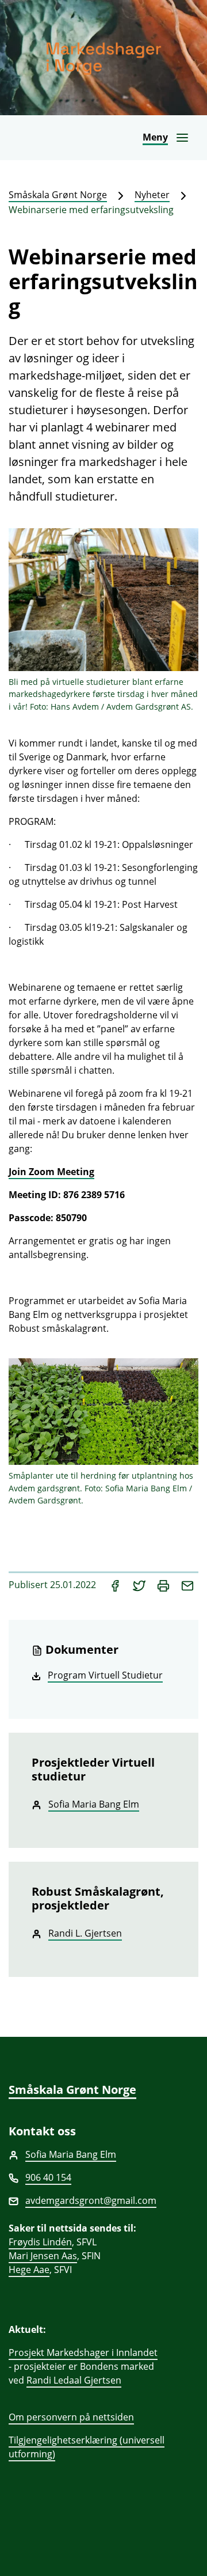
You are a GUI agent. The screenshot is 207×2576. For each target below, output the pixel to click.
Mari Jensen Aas (43, 2256)
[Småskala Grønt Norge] (103, 58)
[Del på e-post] (187, 1585)
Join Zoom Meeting (51, 1172)
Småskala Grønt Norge (58, 195)
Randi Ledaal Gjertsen (74, 2380)
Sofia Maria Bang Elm (94, 1804)
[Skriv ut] (164, 1585)
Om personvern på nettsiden (71, 2417)
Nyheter (152, 195)
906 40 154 (48, 2177)
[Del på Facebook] (116, 1585)
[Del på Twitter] (140, 1585)
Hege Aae (29, 2270)
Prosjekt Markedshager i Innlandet (83, 2353)
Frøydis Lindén (40, 2242)
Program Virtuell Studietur (105, 1675)
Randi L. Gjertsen (85, 1933)
